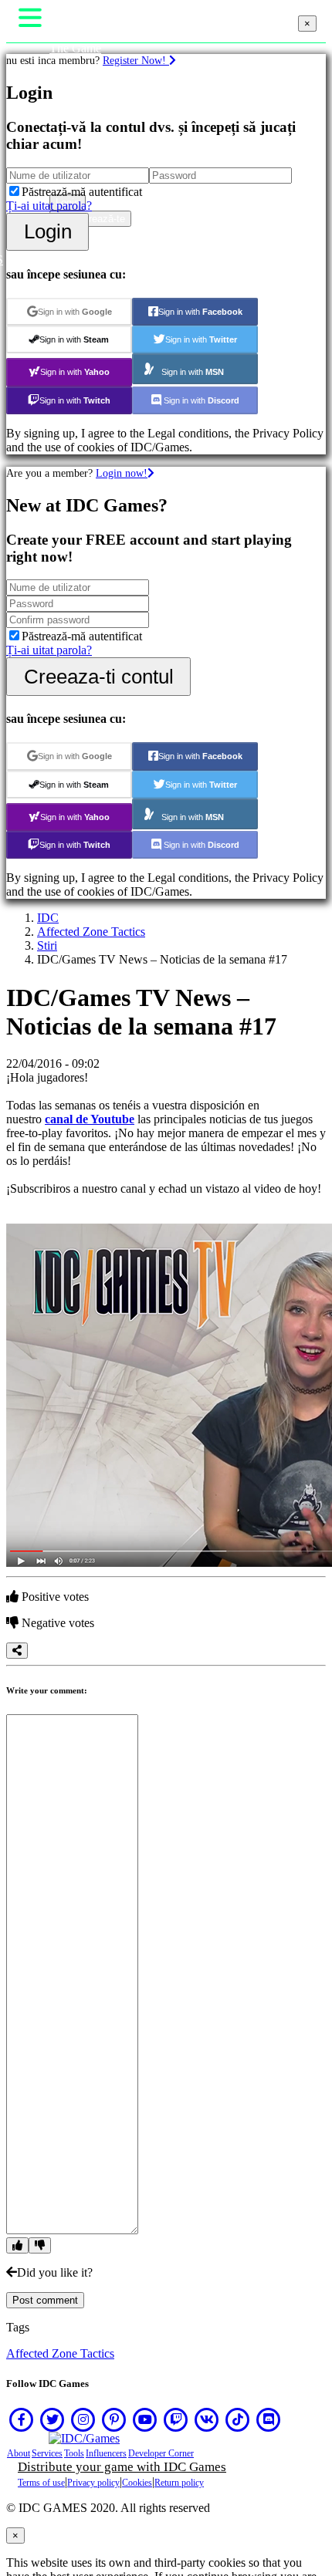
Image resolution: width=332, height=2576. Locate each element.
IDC (48, 918)
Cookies (137, 2483)
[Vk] (207, 2419)
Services (47, 2453)
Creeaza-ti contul (99, 677)
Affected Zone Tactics (91, 932)
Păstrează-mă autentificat (82, 192)
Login (48, 231)
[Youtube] (145, 2419)
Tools (74, 2453)
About (19, 2453)
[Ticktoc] (238, 2419)
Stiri (47, 945)
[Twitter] (53, 2419)
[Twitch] (176, 2419)
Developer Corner (161, 2453)
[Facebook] (22, 2419)
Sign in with (75, 312)
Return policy (179, 2483)
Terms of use (41, 2483)
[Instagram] (83, 2419)
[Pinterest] (114, 2419)
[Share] (17, 1651)
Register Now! (136, 60)
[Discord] (269, 2419)
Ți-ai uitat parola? (49, 206)
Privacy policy (93, 2483)
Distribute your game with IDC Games (122, 2467)
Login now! (122, 473)
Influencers (106, 2453)
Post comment (45, 2300)
